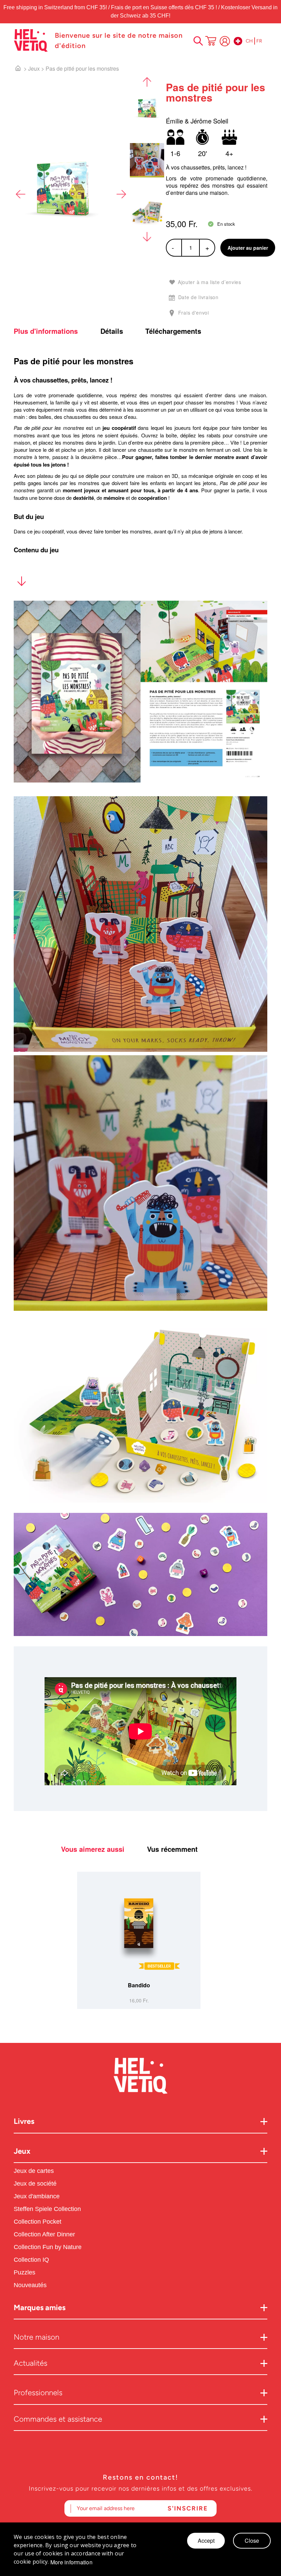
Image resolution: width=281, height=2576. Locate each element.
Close (252, 2540)
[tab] (56, 331)
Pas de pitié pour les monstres (82, 68)
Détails (112, 331)
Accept (206, 2540)
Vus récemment (172, 1849)
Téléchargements (173, 331)
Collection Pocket (38, 2222)
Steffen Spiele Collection (47, 2209)
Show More (21, 583)
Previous (21, 194)
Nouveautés (31, 2285)
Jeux (34, 68)
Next (121, 194)
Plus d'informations (46, 331)
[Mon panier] (211, 42)
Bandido (139, 1985)
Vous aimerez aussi (93, 1849)
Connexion (225, 41)
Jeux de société (35, 2184)
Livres (24, 2121)
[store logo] (31, 40)
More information (71, 2562)
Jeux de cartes (34, 2171)
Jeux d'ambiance (37, 2196)
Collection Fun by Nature (48, 2247)
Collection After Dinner (44, 2234)
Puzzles (25, 2272)
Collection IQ (31, 2260)
